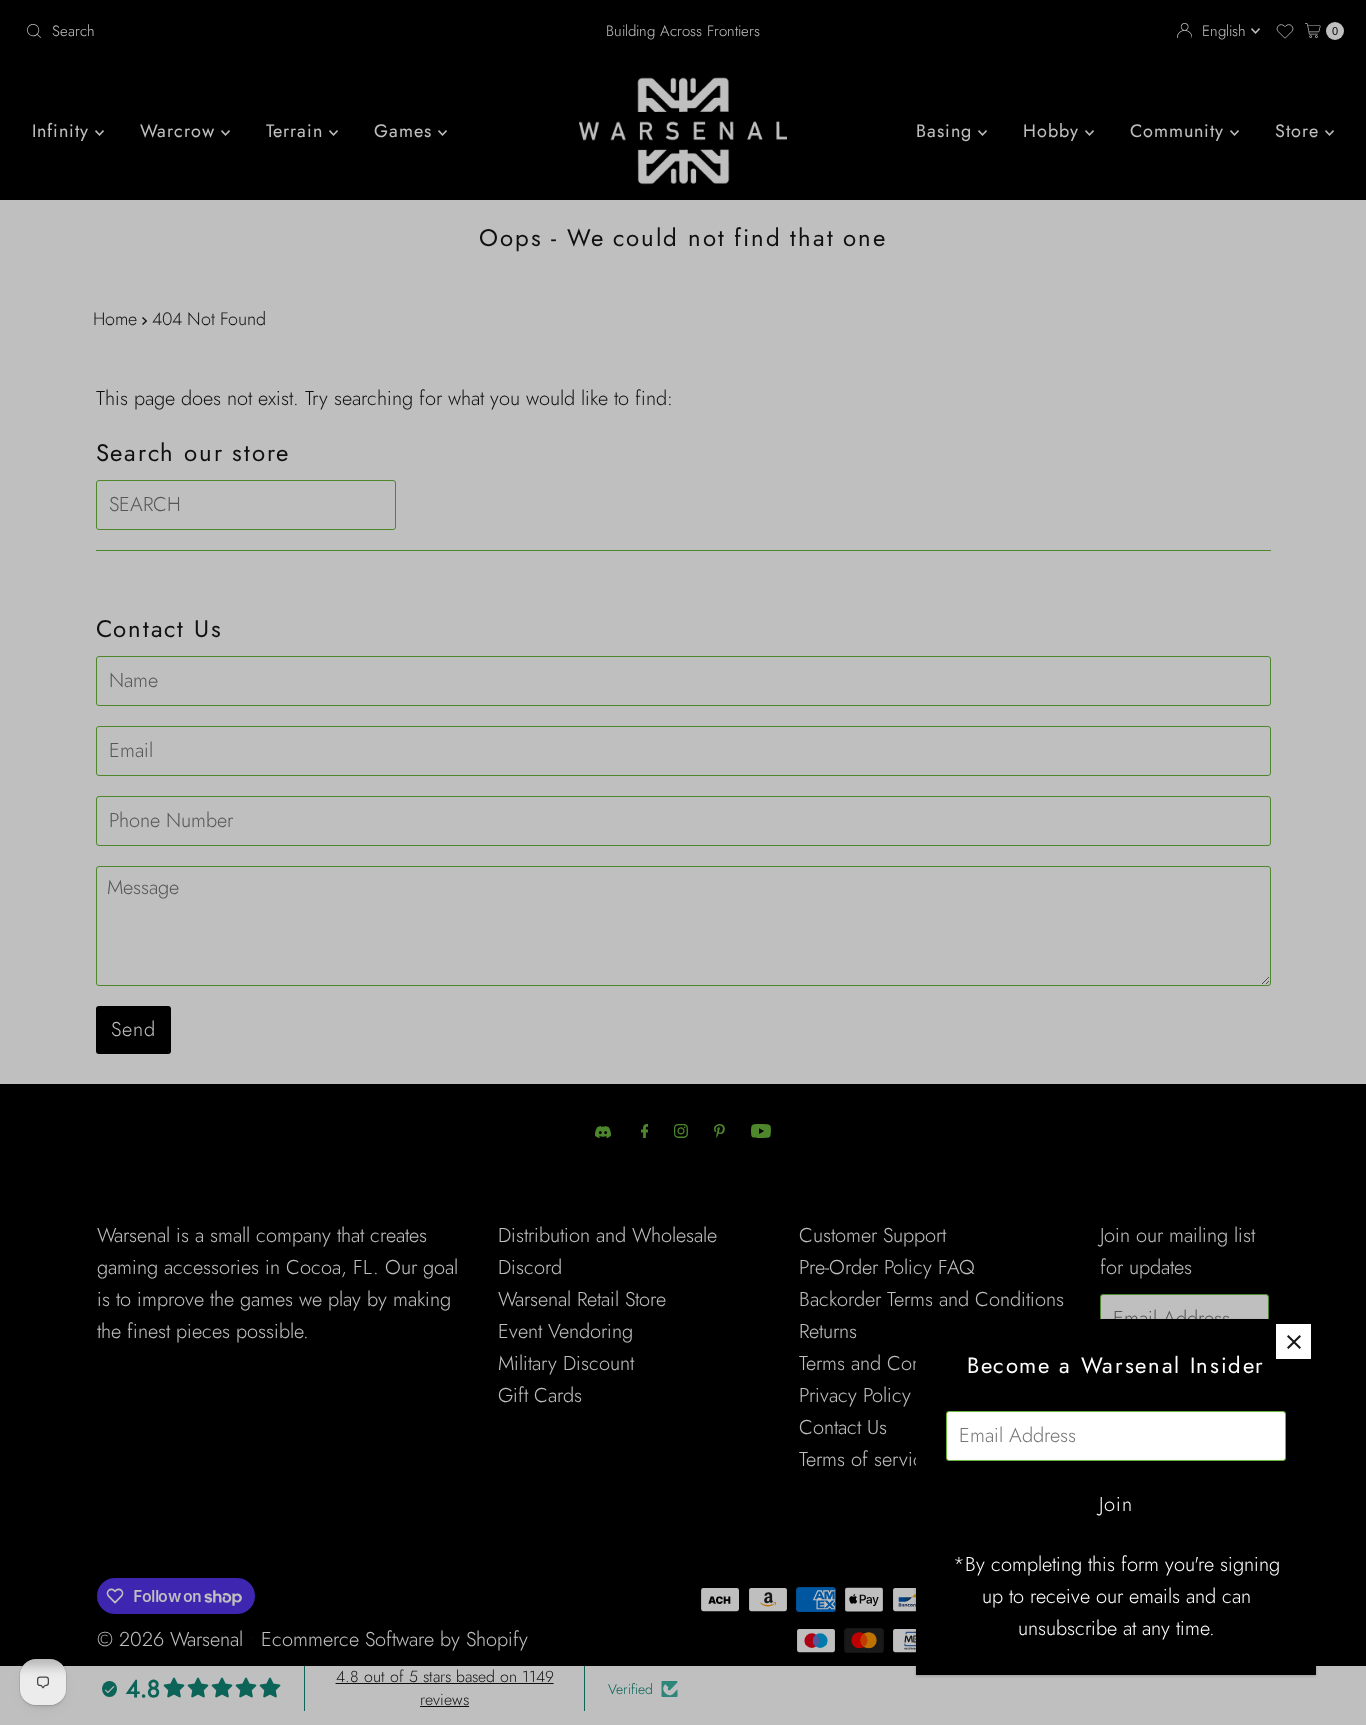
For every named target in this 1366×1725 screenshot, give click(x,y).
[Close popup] (1293, 1341)
